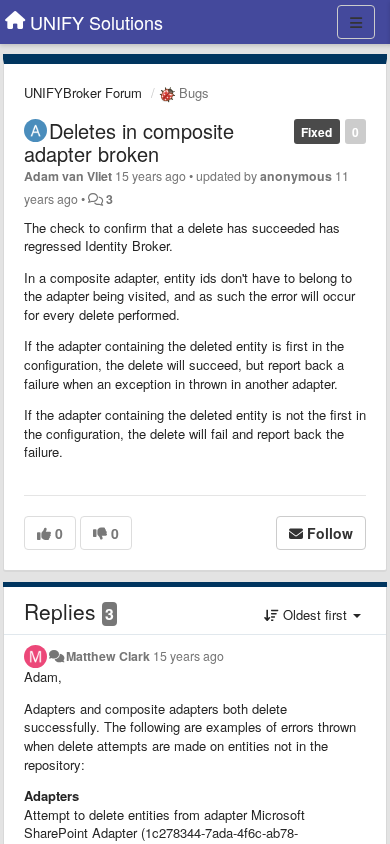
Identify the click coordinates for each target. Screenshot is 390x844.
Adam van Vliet (68, 176)
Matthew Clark (108, 656)
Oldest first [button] (315, 614)
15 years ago (188, 656)
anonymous (296, 176)
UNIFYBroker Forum (83, 92)
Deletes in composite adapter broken (129, 142)
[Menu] (356, 22)
